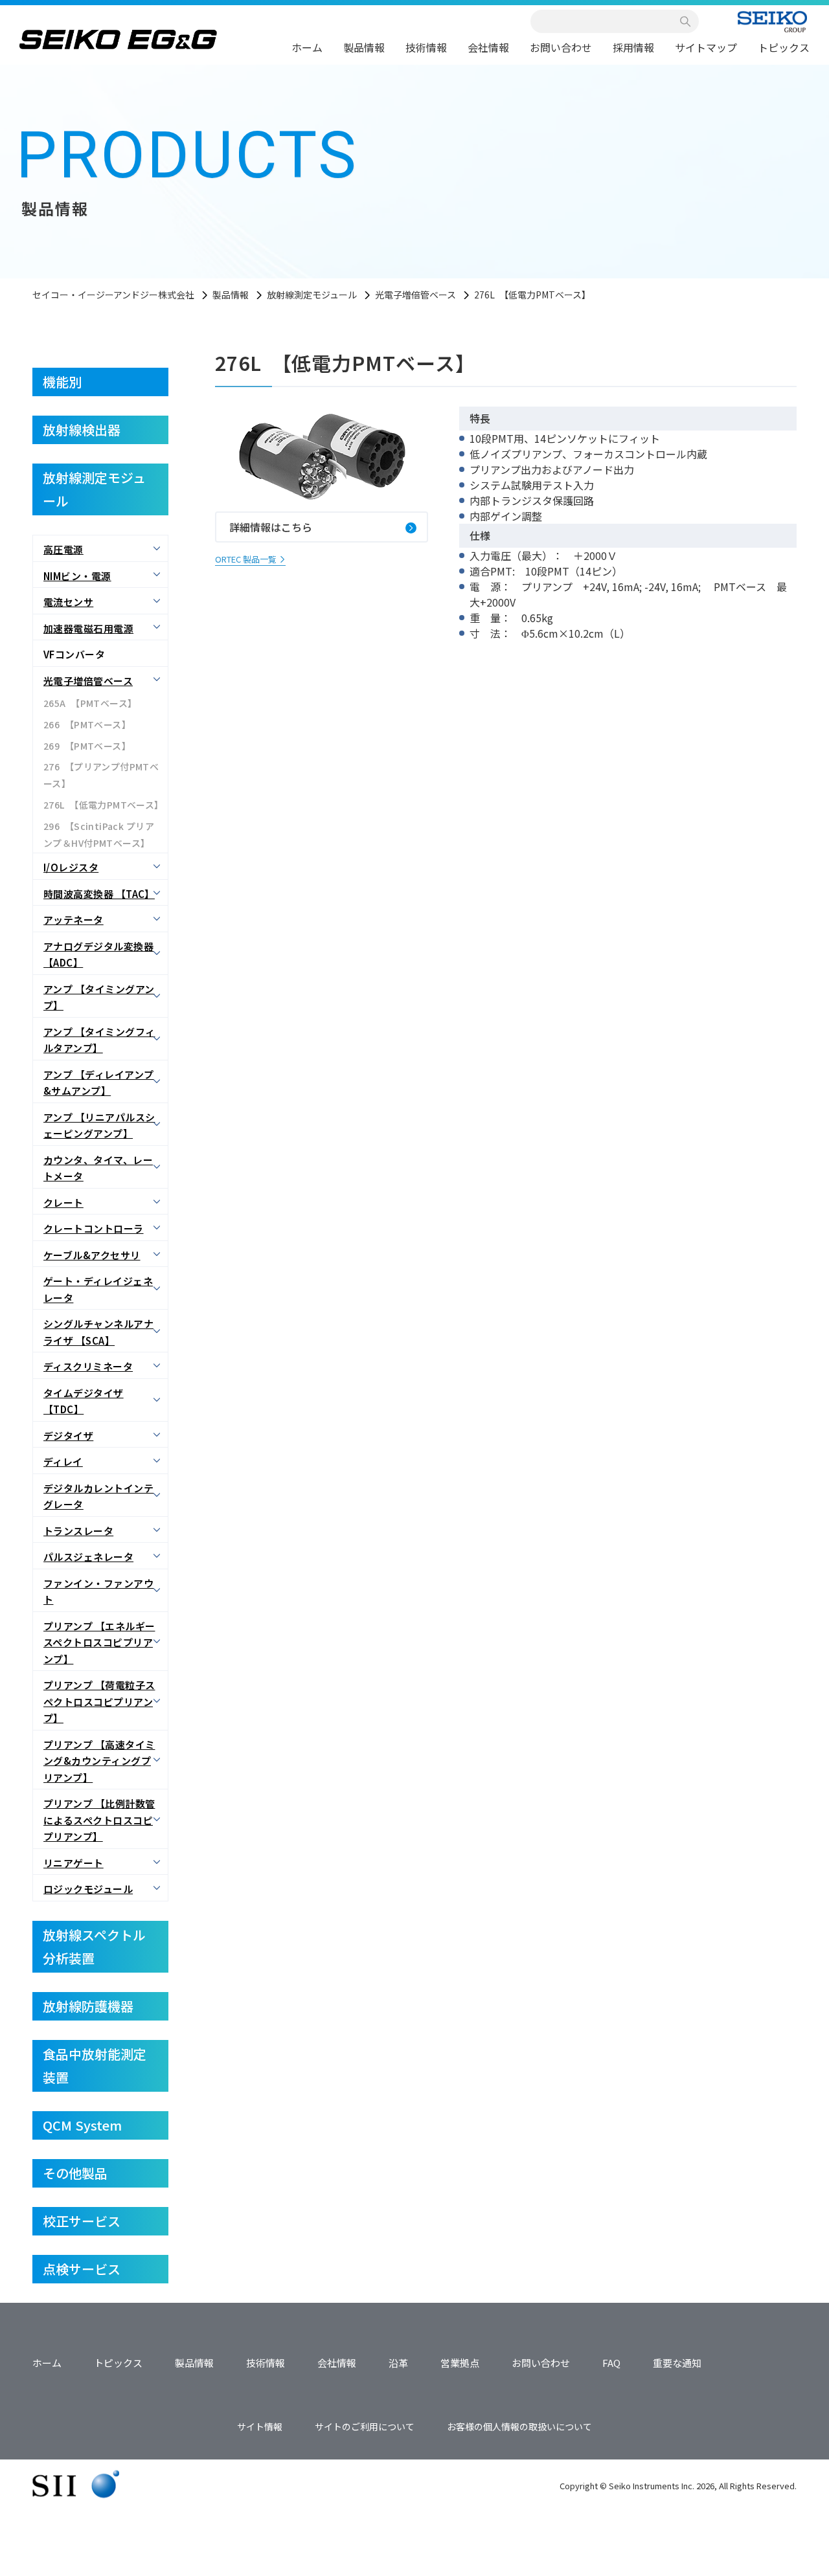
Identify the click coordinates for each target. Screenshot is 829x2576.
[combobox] (608, 21)
